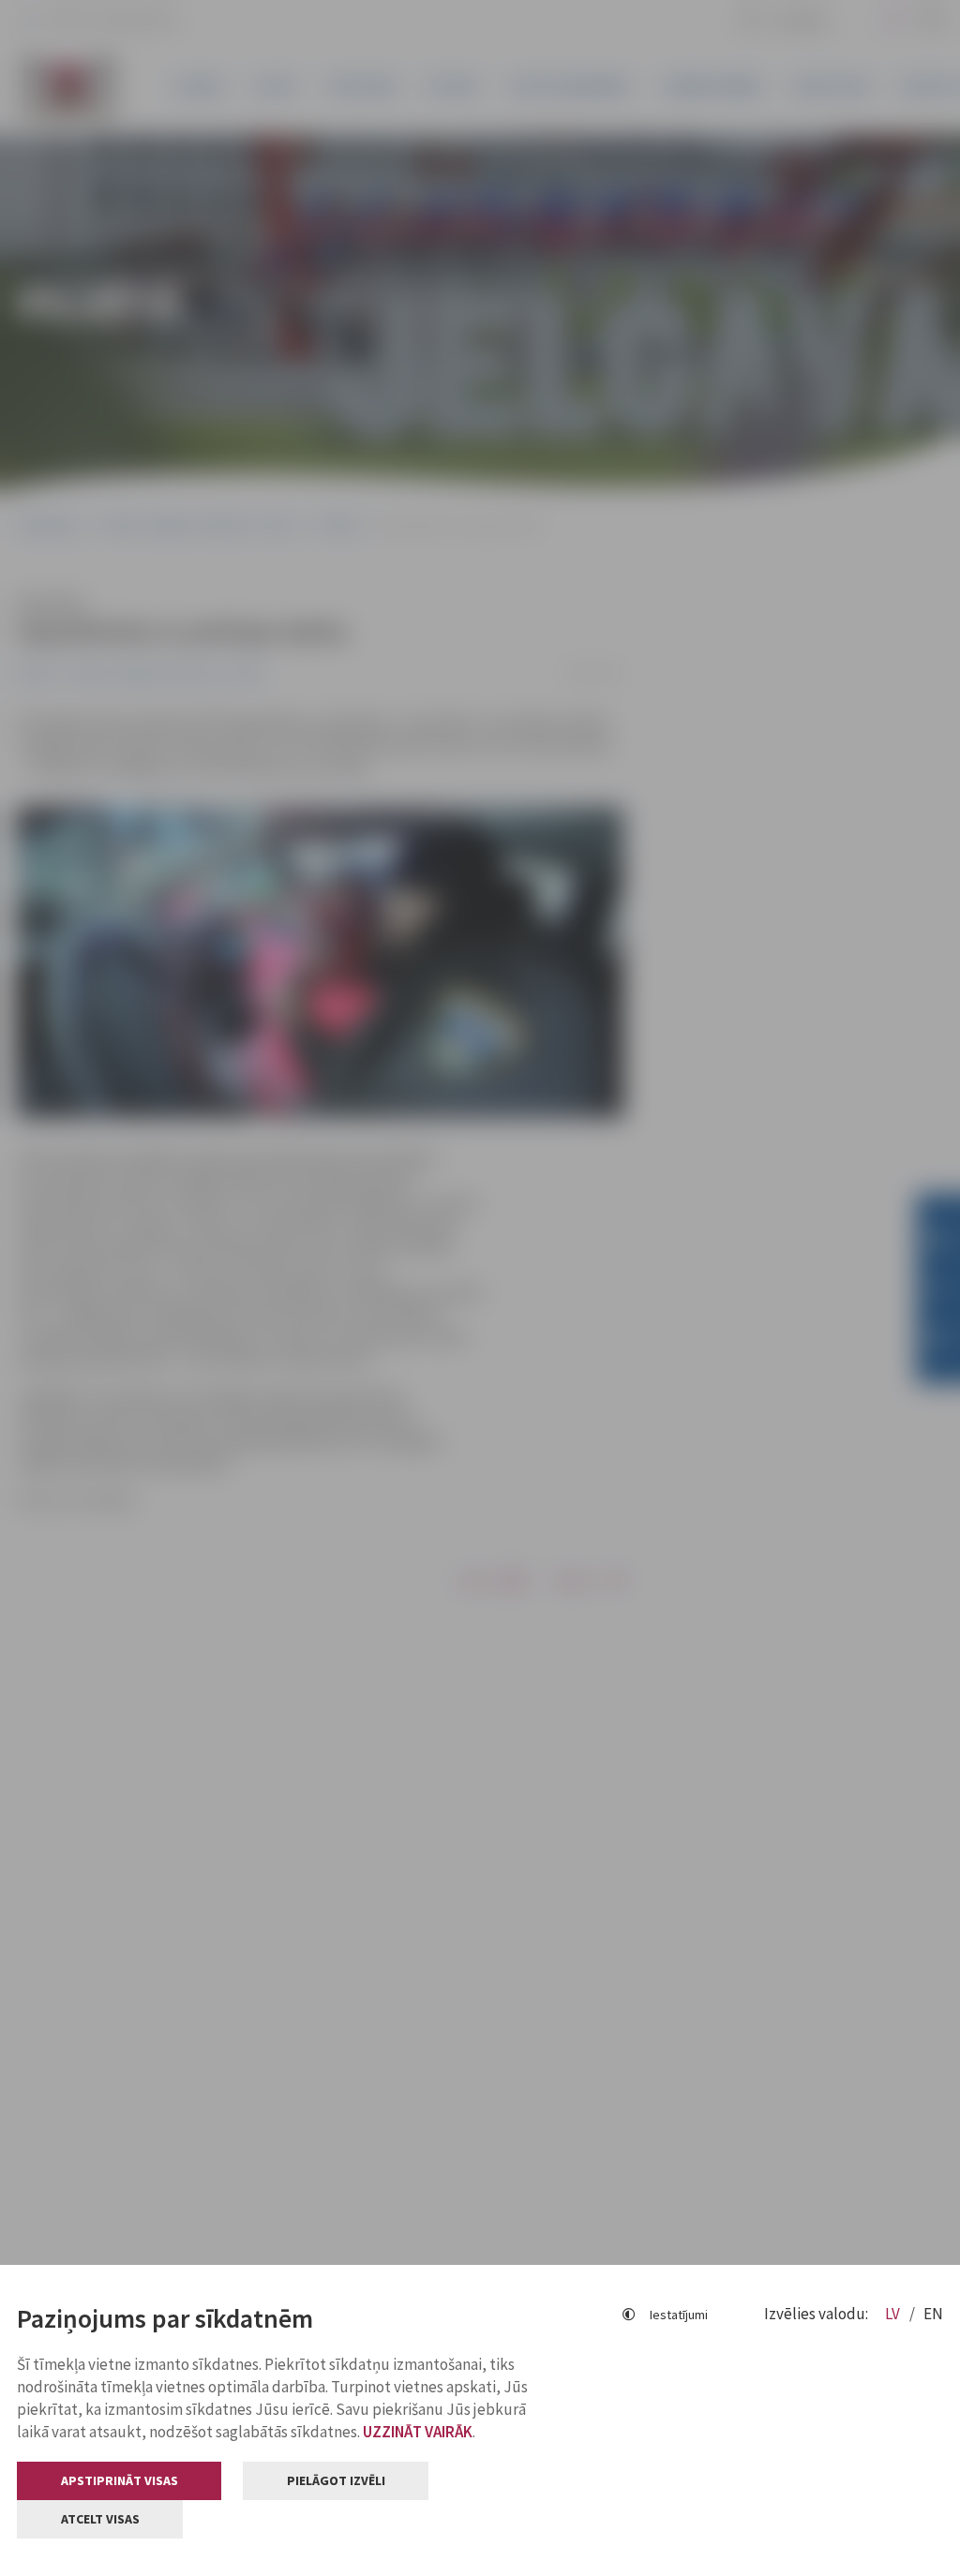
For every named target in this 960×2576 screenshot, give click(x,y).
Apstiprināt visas (120, 2480)
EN (933, 2314)
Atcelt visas (100, 2519)
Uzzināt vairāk (418, 2432)
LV (894, 2314)
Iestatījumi (679, 2315)
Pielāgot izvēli (336, 2480)
